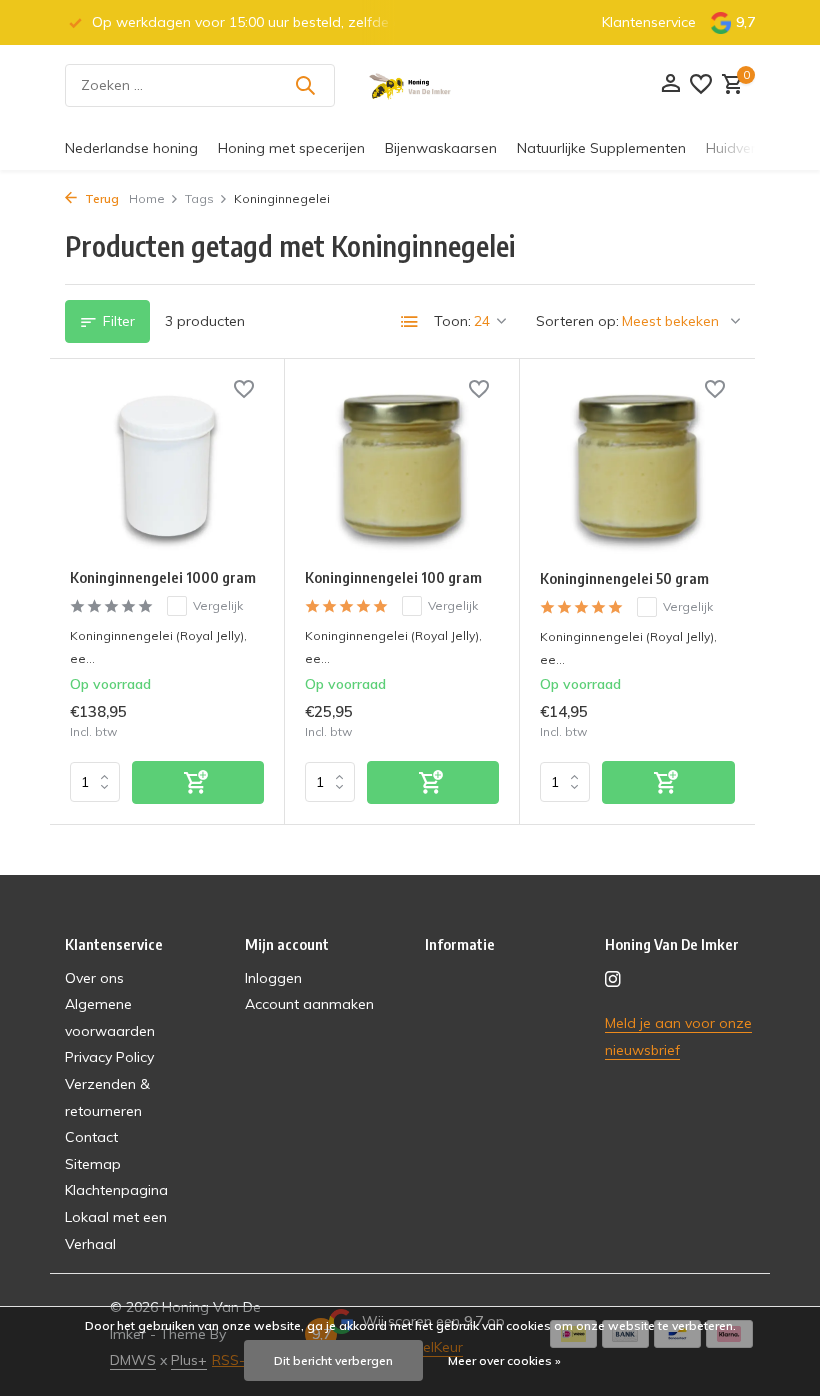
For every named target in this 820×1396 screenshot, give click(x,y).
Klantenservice (649, 22)
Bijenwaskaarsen (441, 148)
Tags (199, 198)
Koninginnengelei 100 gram (393, 577)
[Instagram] (613, 980)
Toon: (452, 321)
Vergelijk (218, 605)
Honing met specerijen (291, 148)
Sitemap (93, 1164)
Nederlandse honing (131, 148)
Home (147, 198)
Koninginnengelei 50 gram (624, 578)
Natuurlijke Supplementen (601, 148)
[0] (730, 85)
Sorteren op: (577, 321)
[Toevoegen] (198, 782)
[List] (410, 322)
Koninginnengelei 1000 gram (163, 577)
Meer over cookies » (504, 1360)
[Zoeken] (305, 85)
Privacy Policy (109, 1057)
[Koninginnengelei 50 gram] (637, 466)
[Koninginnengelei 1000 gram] (167, 466)
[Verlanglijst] (701, 85)
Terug (100, 198)
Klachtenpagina (116, 1190)
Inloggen (273, 978)
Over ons (94, 978)
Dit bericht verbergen (333, 1360)
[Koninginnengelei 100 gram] (402, 466)
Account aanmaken (309, 1004)
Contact (91, 1137)
